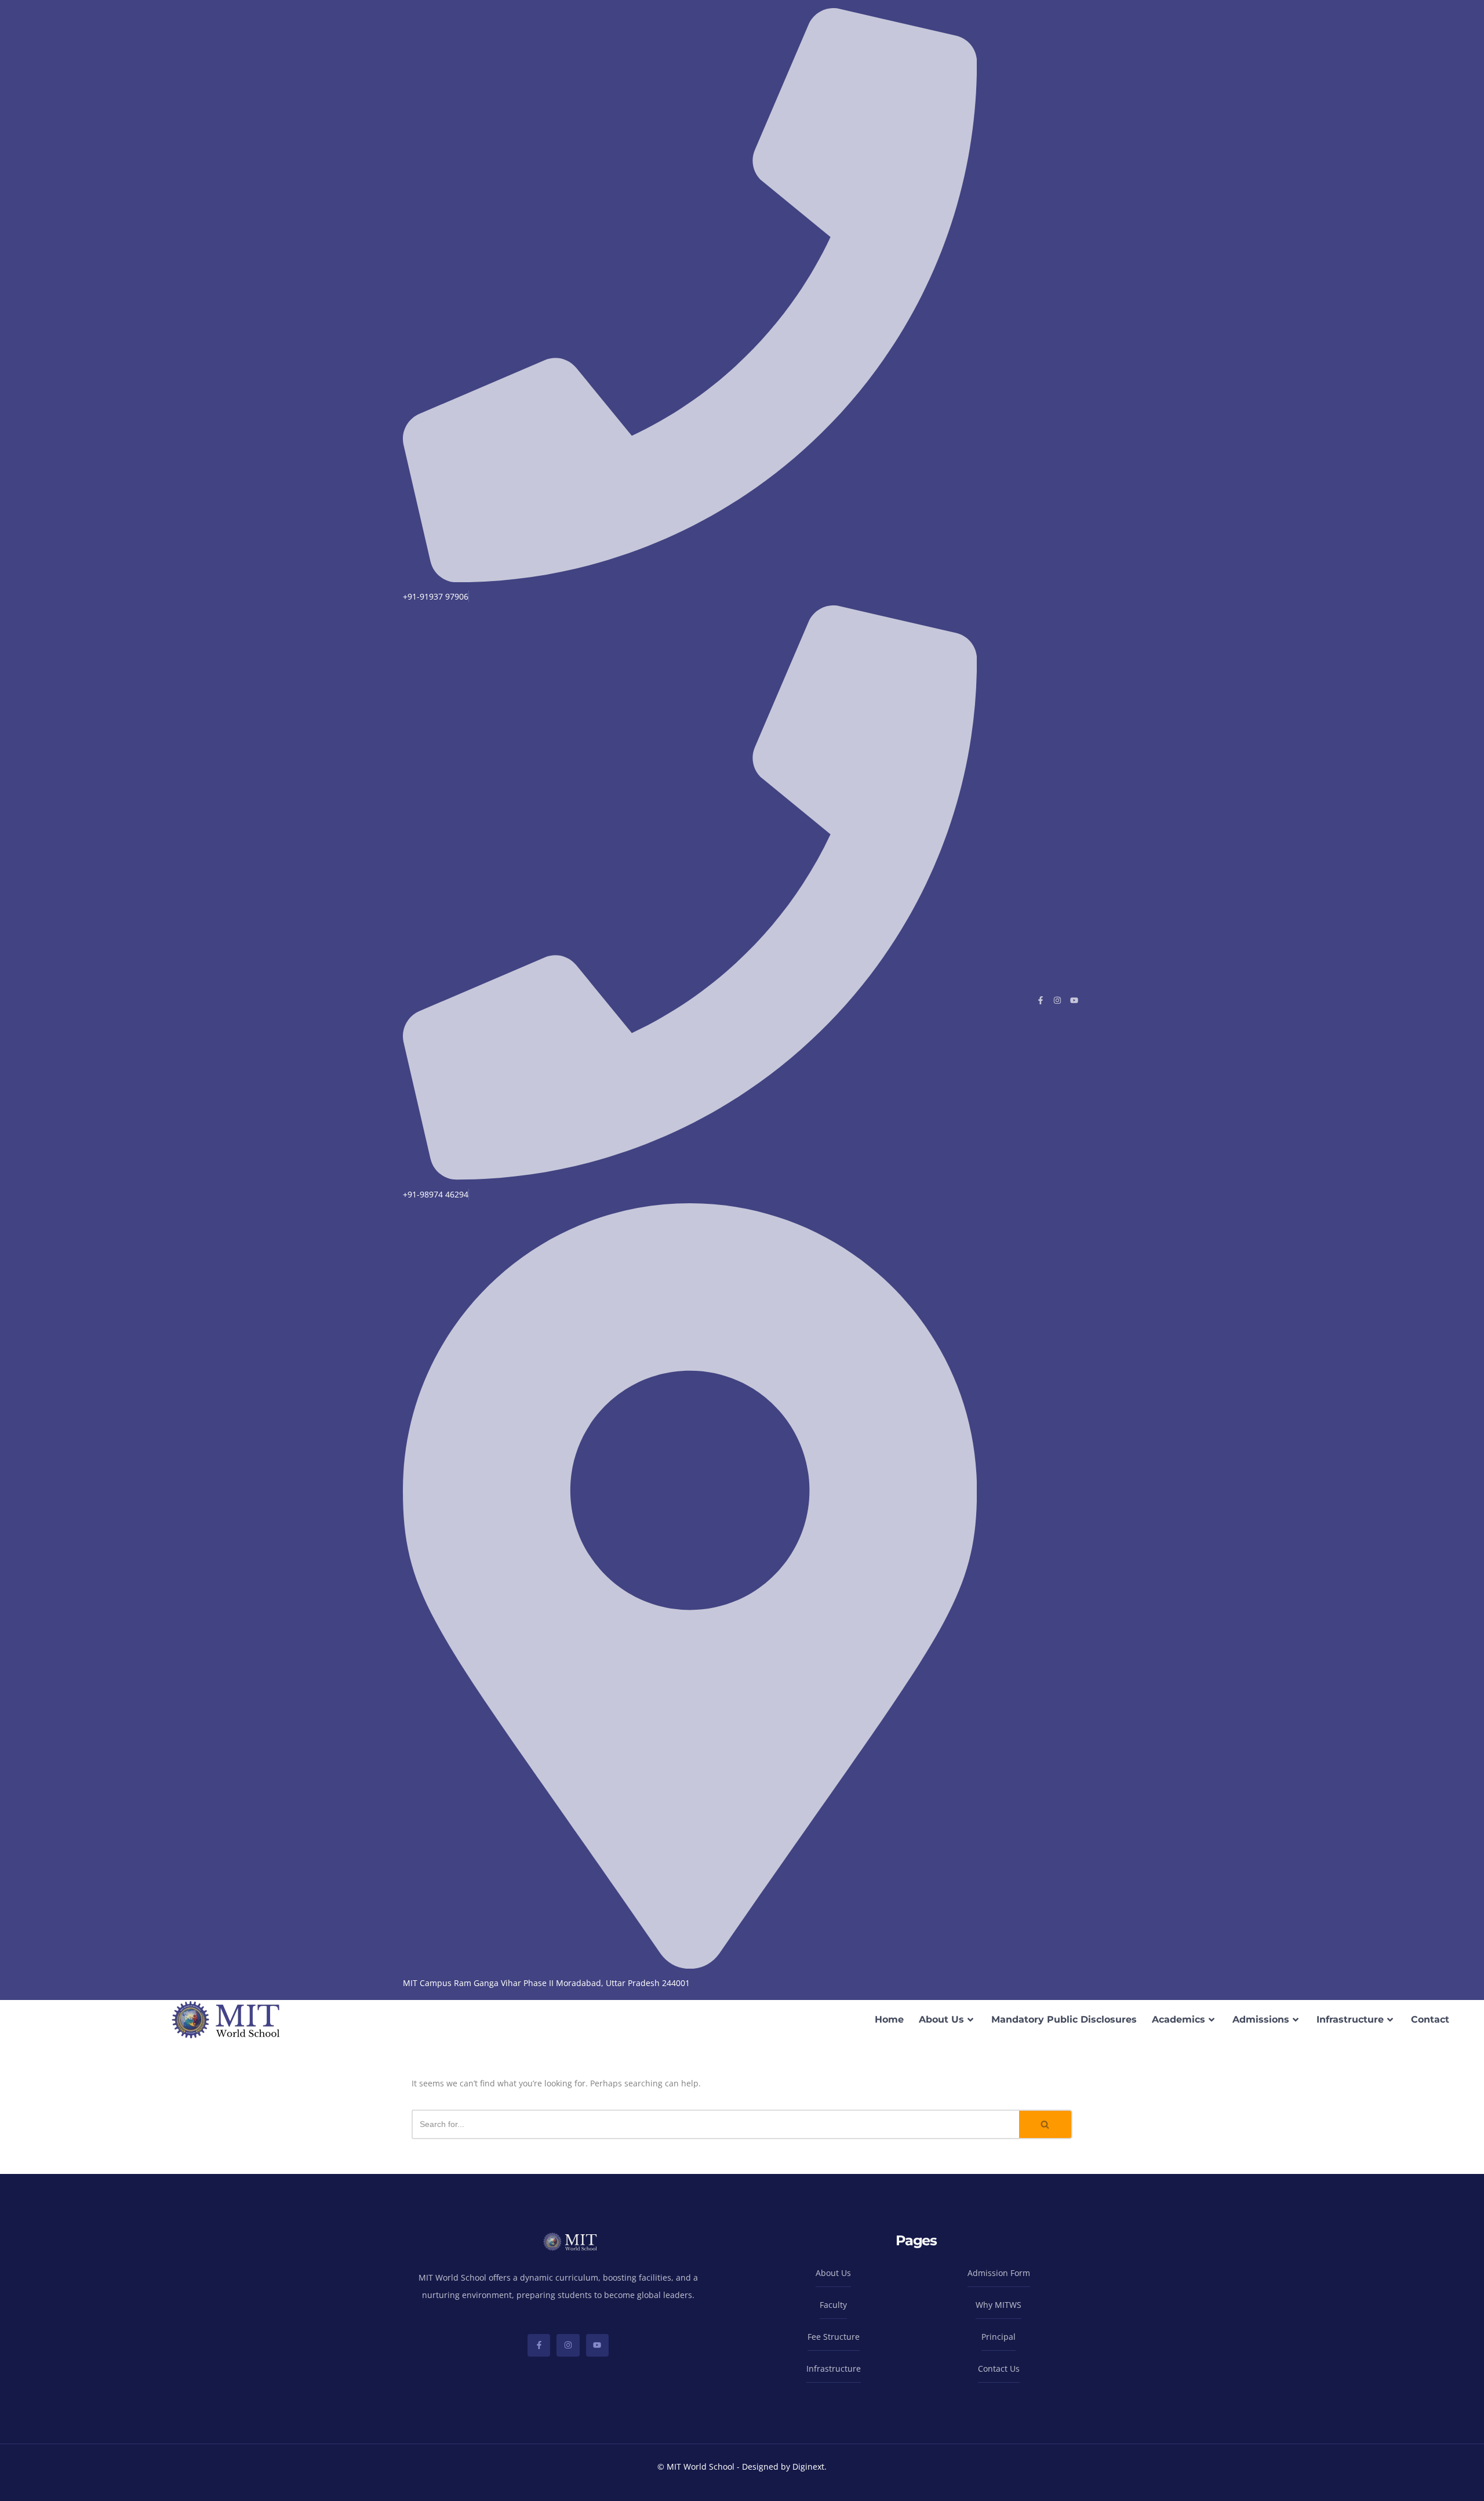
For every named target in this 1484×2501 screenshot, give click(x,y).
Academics (1179, 2019)
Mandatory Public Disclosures (1064, 2019)
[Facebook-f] (1041, 1000)
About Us (941, 2019)
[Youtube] (1074, 1000)
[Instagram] (1057, 1000)
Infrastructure (1350, 2019)
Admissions (1261, 2019)
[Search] (1046, 2124)
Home (889, 2019)
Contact (1430, 2019)
